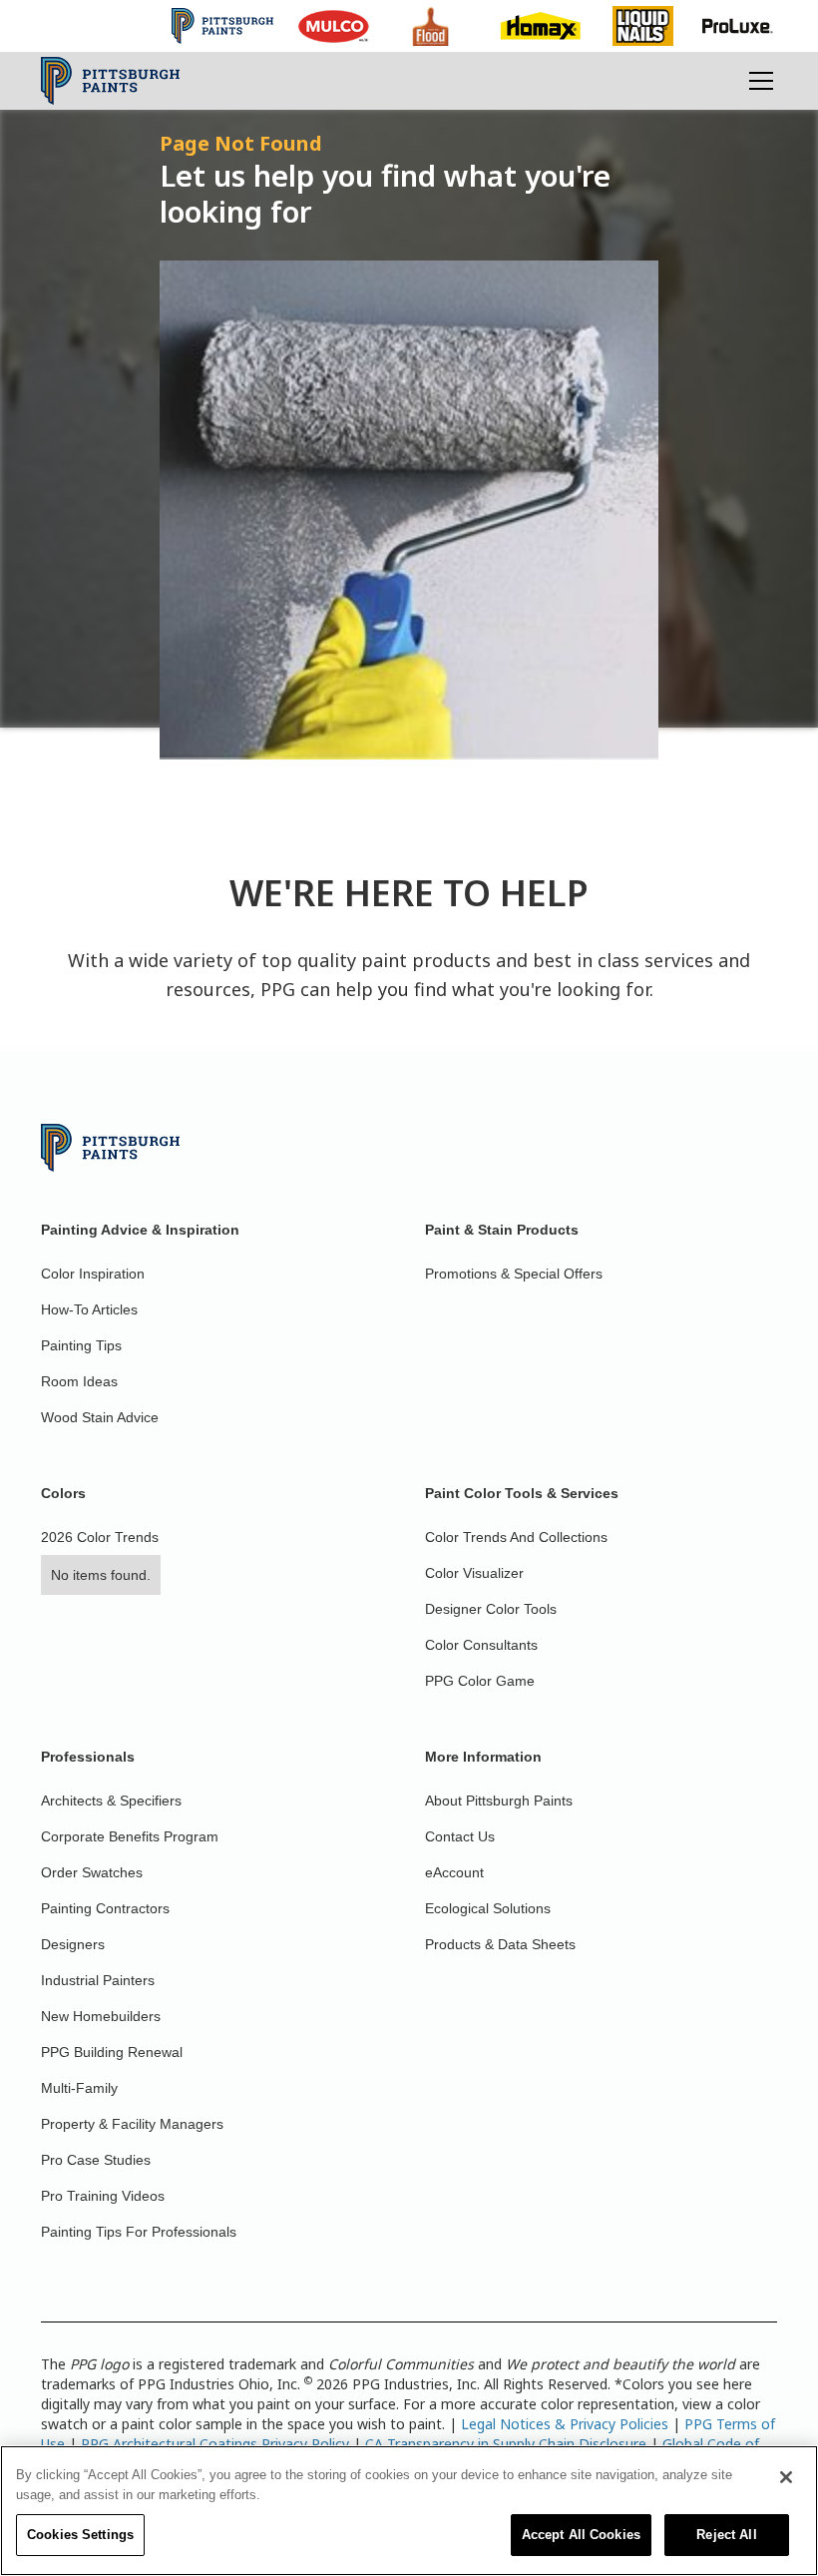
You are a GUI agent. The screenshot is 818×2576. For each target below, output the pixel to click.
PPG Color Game (480, 1681)
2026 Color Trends (100, 1537)
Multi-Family (79, 2088)
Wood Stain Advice (100, 1417)
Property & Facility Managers (132, 2124)
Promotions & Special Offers (514, 1274)
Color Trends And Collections (516, 1537)
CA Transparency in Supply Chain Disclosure (506, 2444)
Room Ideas (79, 1381)
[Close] (786, 2477)
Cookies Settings (80, 2535)
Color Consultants (481, 1645)
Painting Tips (81, 1345)
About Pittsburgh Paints (499, 1801)
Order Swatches (92, 1872)
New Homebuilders (101, 2016)
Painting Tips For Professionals (139, 2232)
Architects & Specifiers (111, 1801)
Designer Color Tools (491, 1609)
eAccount (454, 1872)
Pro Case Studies (96, 2160)
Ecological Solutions (488, 1908)
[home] (110, 81)
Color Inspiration (93, 1274)
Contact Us (460, 1836)
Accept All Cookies (581, 2535)
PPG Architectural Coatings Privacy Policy (215, 2444)
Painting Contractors (105, 1908)
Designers (73, 1944)
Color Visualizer (474, 1573)
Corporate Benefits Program (130, 1836)
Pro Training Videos (103, 2196)
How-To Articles (89, 1309)
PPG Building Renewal (112, 2052)
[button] (757, 81)
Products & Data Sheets (500, 1944)
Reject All (726, 2535)
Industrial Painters (98, 1980)
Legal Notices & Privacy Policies (565, 2424)
